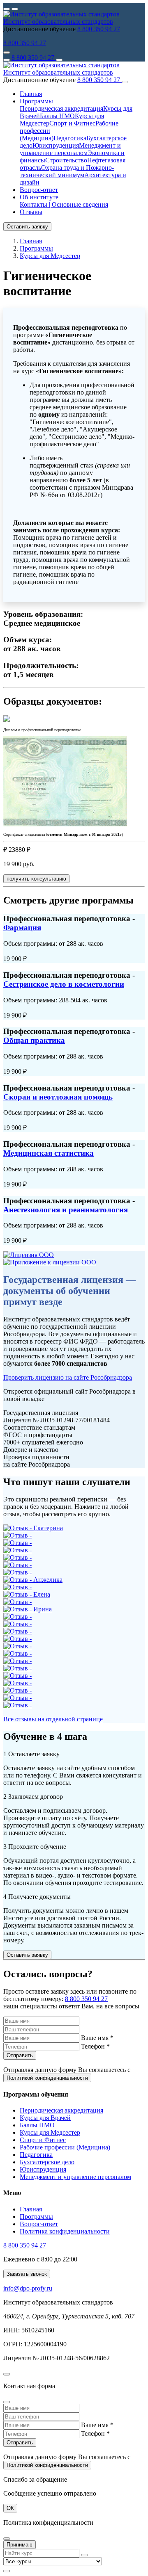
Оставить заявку (27, 227)
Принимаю (20, 2545)
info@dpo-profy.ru (28, 2288)
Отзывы (31, 212)
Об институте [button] (39, 197)
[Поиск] (59, 60)
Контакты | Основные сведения (64, 204)
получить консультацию (36, 879)
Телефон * (95, 2046)
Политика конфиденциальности (65, 2231)
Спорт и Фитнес (72, 123)
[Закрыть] (125, 82)
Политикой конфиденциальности (47, 2078)
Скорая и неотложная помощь (58, 1097)
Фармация (22, 927)
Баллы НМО (57, 116)
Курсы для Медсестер (50, 2132)
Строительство (66, 160)
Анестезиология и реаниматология (66, 1210)
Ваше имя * (97, 2038)
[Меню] (7, 60)
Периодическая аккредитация (61, 108)
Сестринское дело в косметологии (64, 984)
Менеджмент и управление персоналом (70, 149)
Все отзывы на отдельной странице (53, 1719)
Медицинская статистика (49, 1153)
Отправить (20, 2055)
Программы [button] (36, 101)
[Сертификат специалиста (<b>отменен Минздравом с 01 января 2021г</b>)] (65, 824)
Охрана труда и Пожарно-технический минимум (67, 171)
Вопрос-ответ (39, 190)
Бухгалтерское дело (47, 2162)
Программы (36, 2217)
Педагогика (70, 138)
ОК (10, 2508)
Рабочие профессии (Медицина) (65, 2147)
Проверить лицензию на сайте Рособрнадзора (68, 1377)
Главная (31, 94)
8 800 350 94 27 (99, 29)
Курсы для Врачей (45, 2118)
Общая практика (34, 1040)
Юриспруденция (56, 145)
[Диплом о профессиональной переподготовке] (7, 720)
